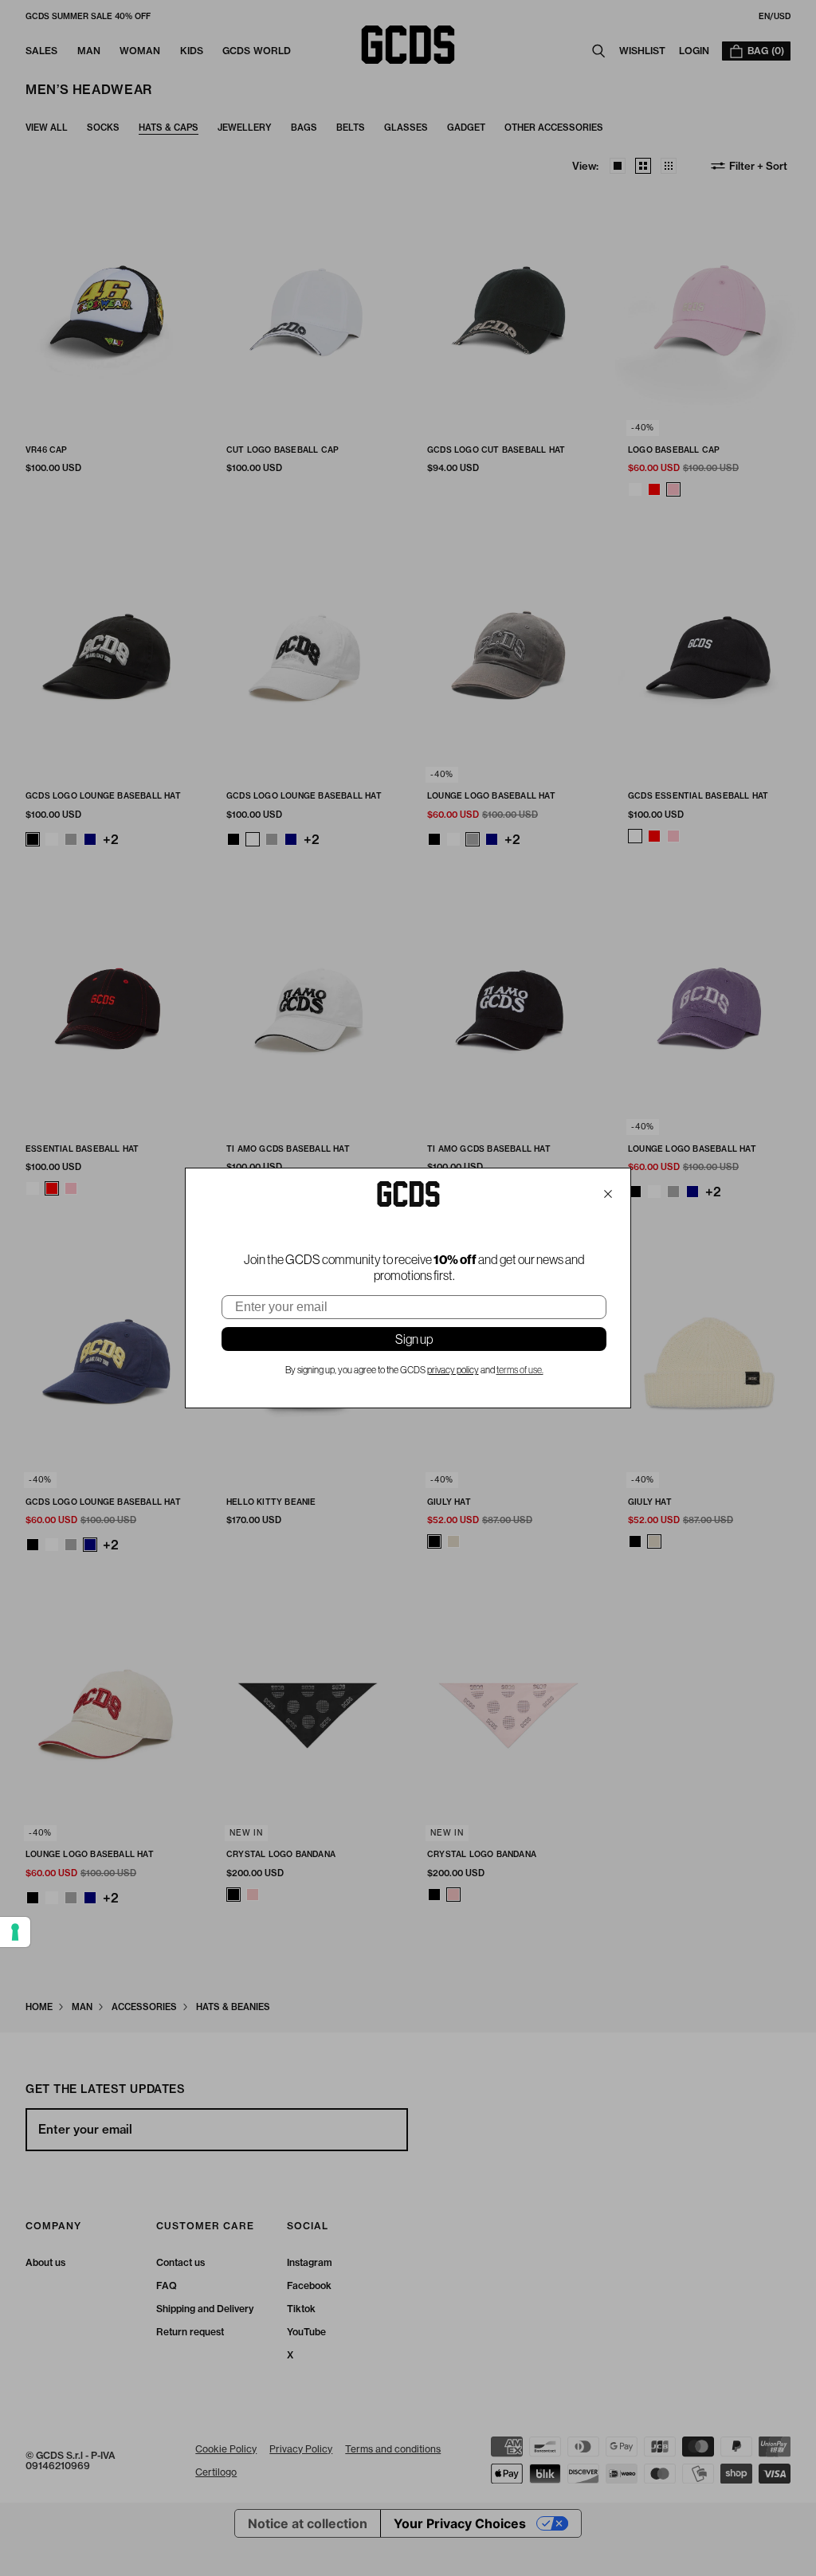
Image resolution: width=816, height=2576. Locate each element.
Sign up (414, 1339)
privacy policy (453, 1370)
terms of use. (520, 1370)
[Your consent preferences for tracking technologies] (15, 1932)
